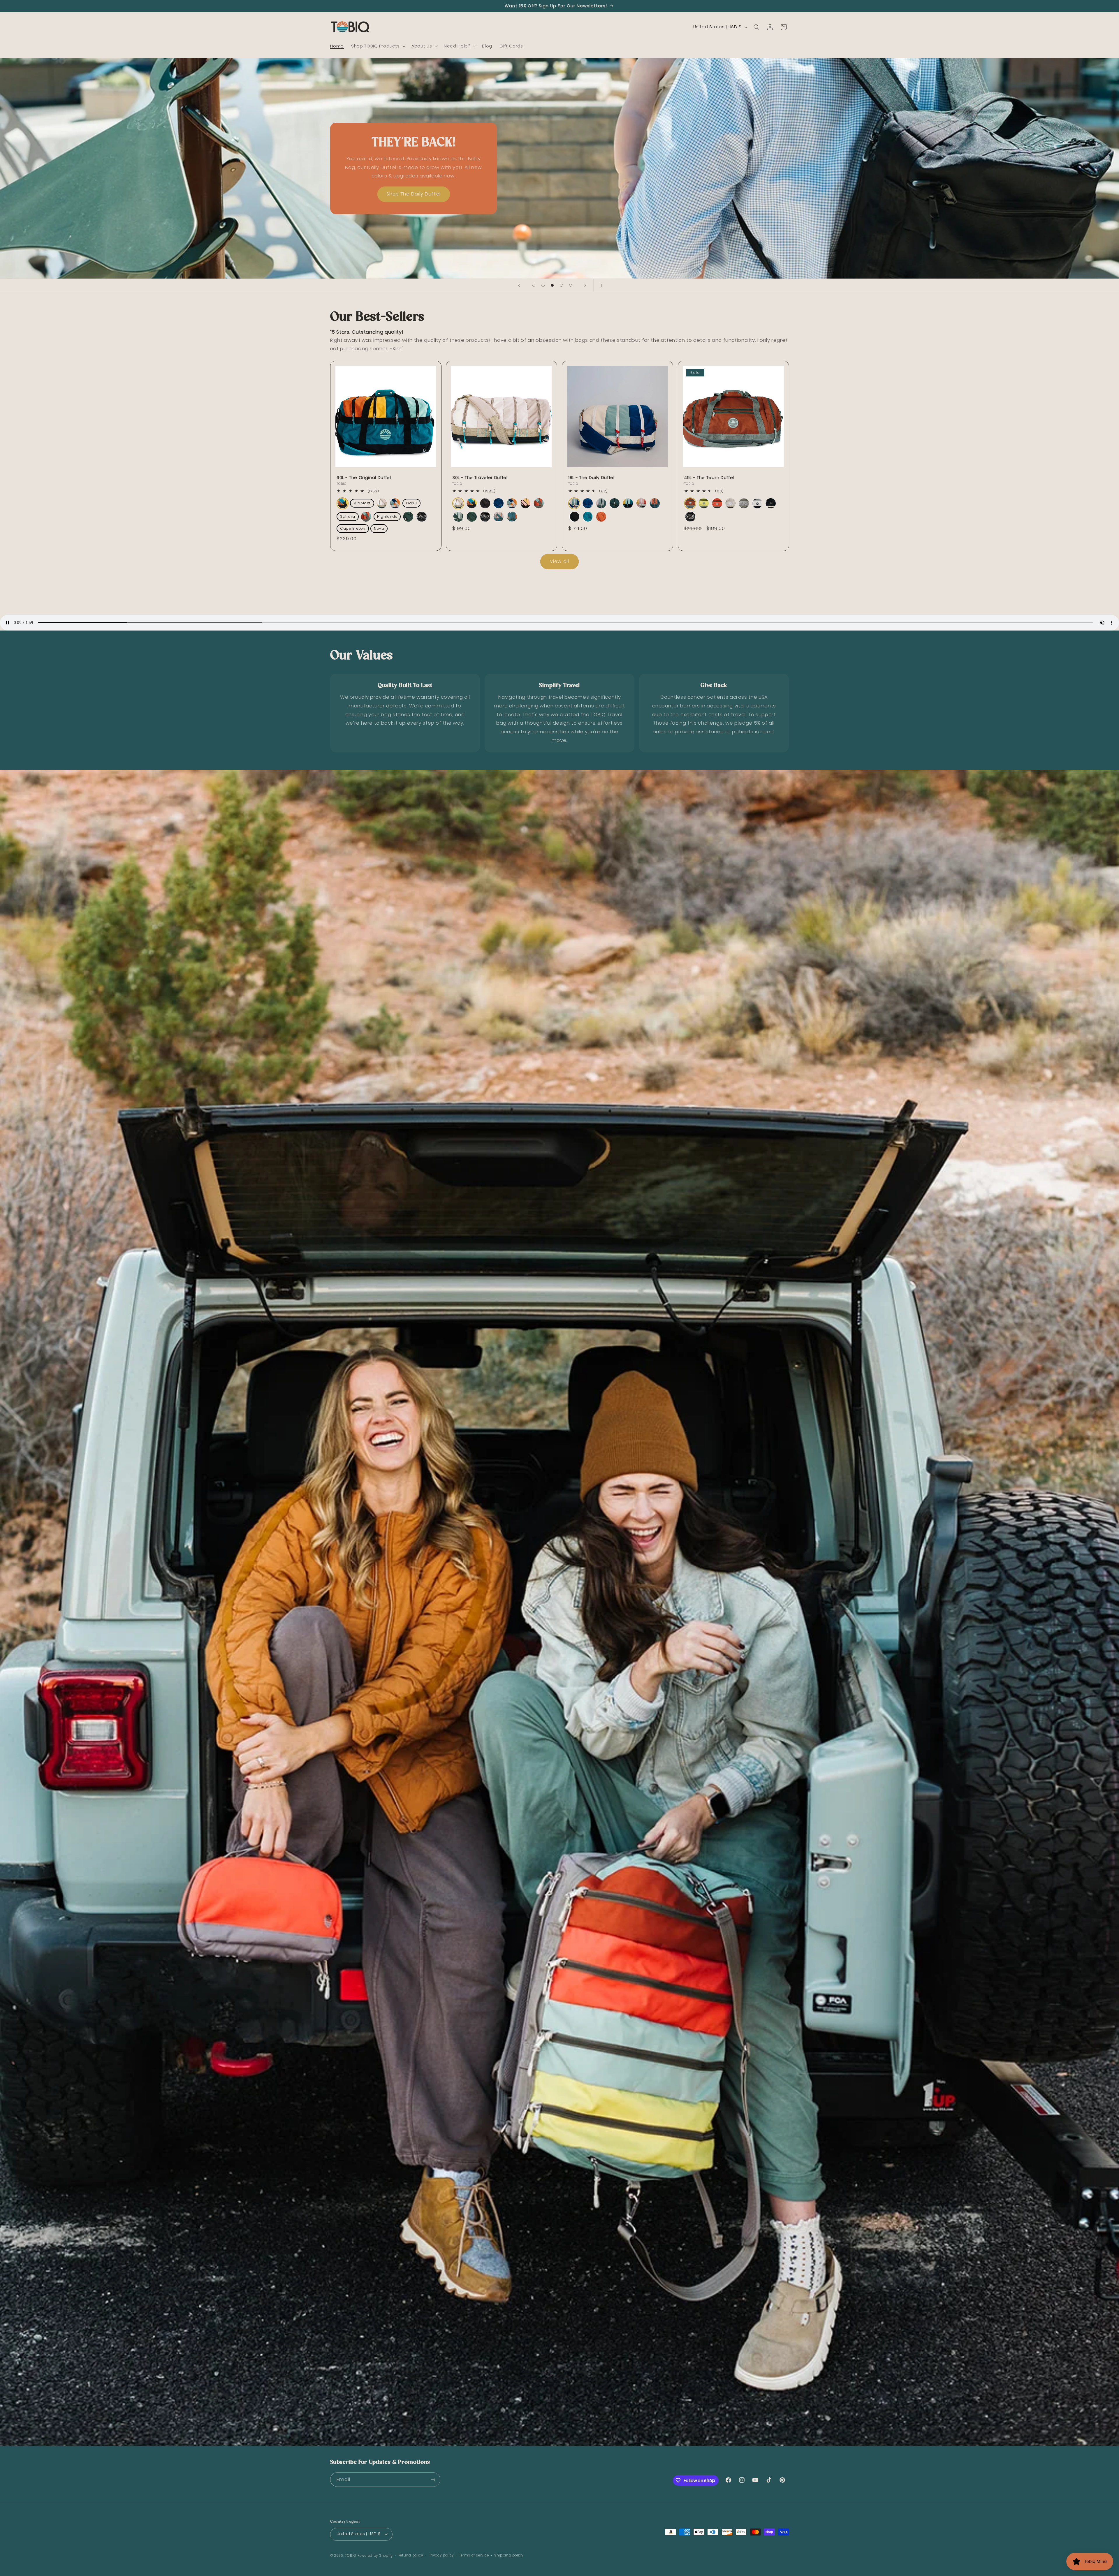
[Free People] (366, 517)
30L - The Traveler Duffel (480, 478)
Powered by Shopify (375, 2556)
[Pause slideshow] (600, 285)
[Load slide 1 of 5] (534, 285)
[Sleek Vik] (422, 517)
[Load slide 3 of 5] (552, 285)
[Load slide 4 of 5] (562, 285)
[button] (378, 46)
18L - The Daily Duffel (591, 478)
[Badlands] (382, 503)
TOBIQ (351, 2556)
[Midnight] (485, 503)
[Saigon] (704, 503)
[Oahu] (498, 503)
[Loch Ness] (408, 517)
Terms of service (474, 2555)
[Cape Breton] (498, 517)
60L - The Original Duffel (364, 478)
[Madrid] (717, 503)
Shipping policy (509, 2555)
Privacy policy (441, 2555)
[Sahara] (525, 503)
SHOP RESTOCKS (413, 194)
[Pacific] (588, 517)
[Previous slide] (519, 285)
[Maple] (690, 503)
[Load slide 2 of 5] (543, 285)
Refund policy (411, 2555)
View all (559, 561)
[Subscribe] (433, 2479)
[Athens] (757, 503)
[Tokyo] (771, 503)
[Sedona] (601, 517)
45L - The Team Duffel (709, 478)
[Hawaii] (395, 503)
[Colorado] (343, 503)
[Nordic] (744, 503)
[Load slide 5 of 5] (571, 285)
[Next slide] (585, 285)
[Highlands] (458, 517)
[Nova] (512, 517)
